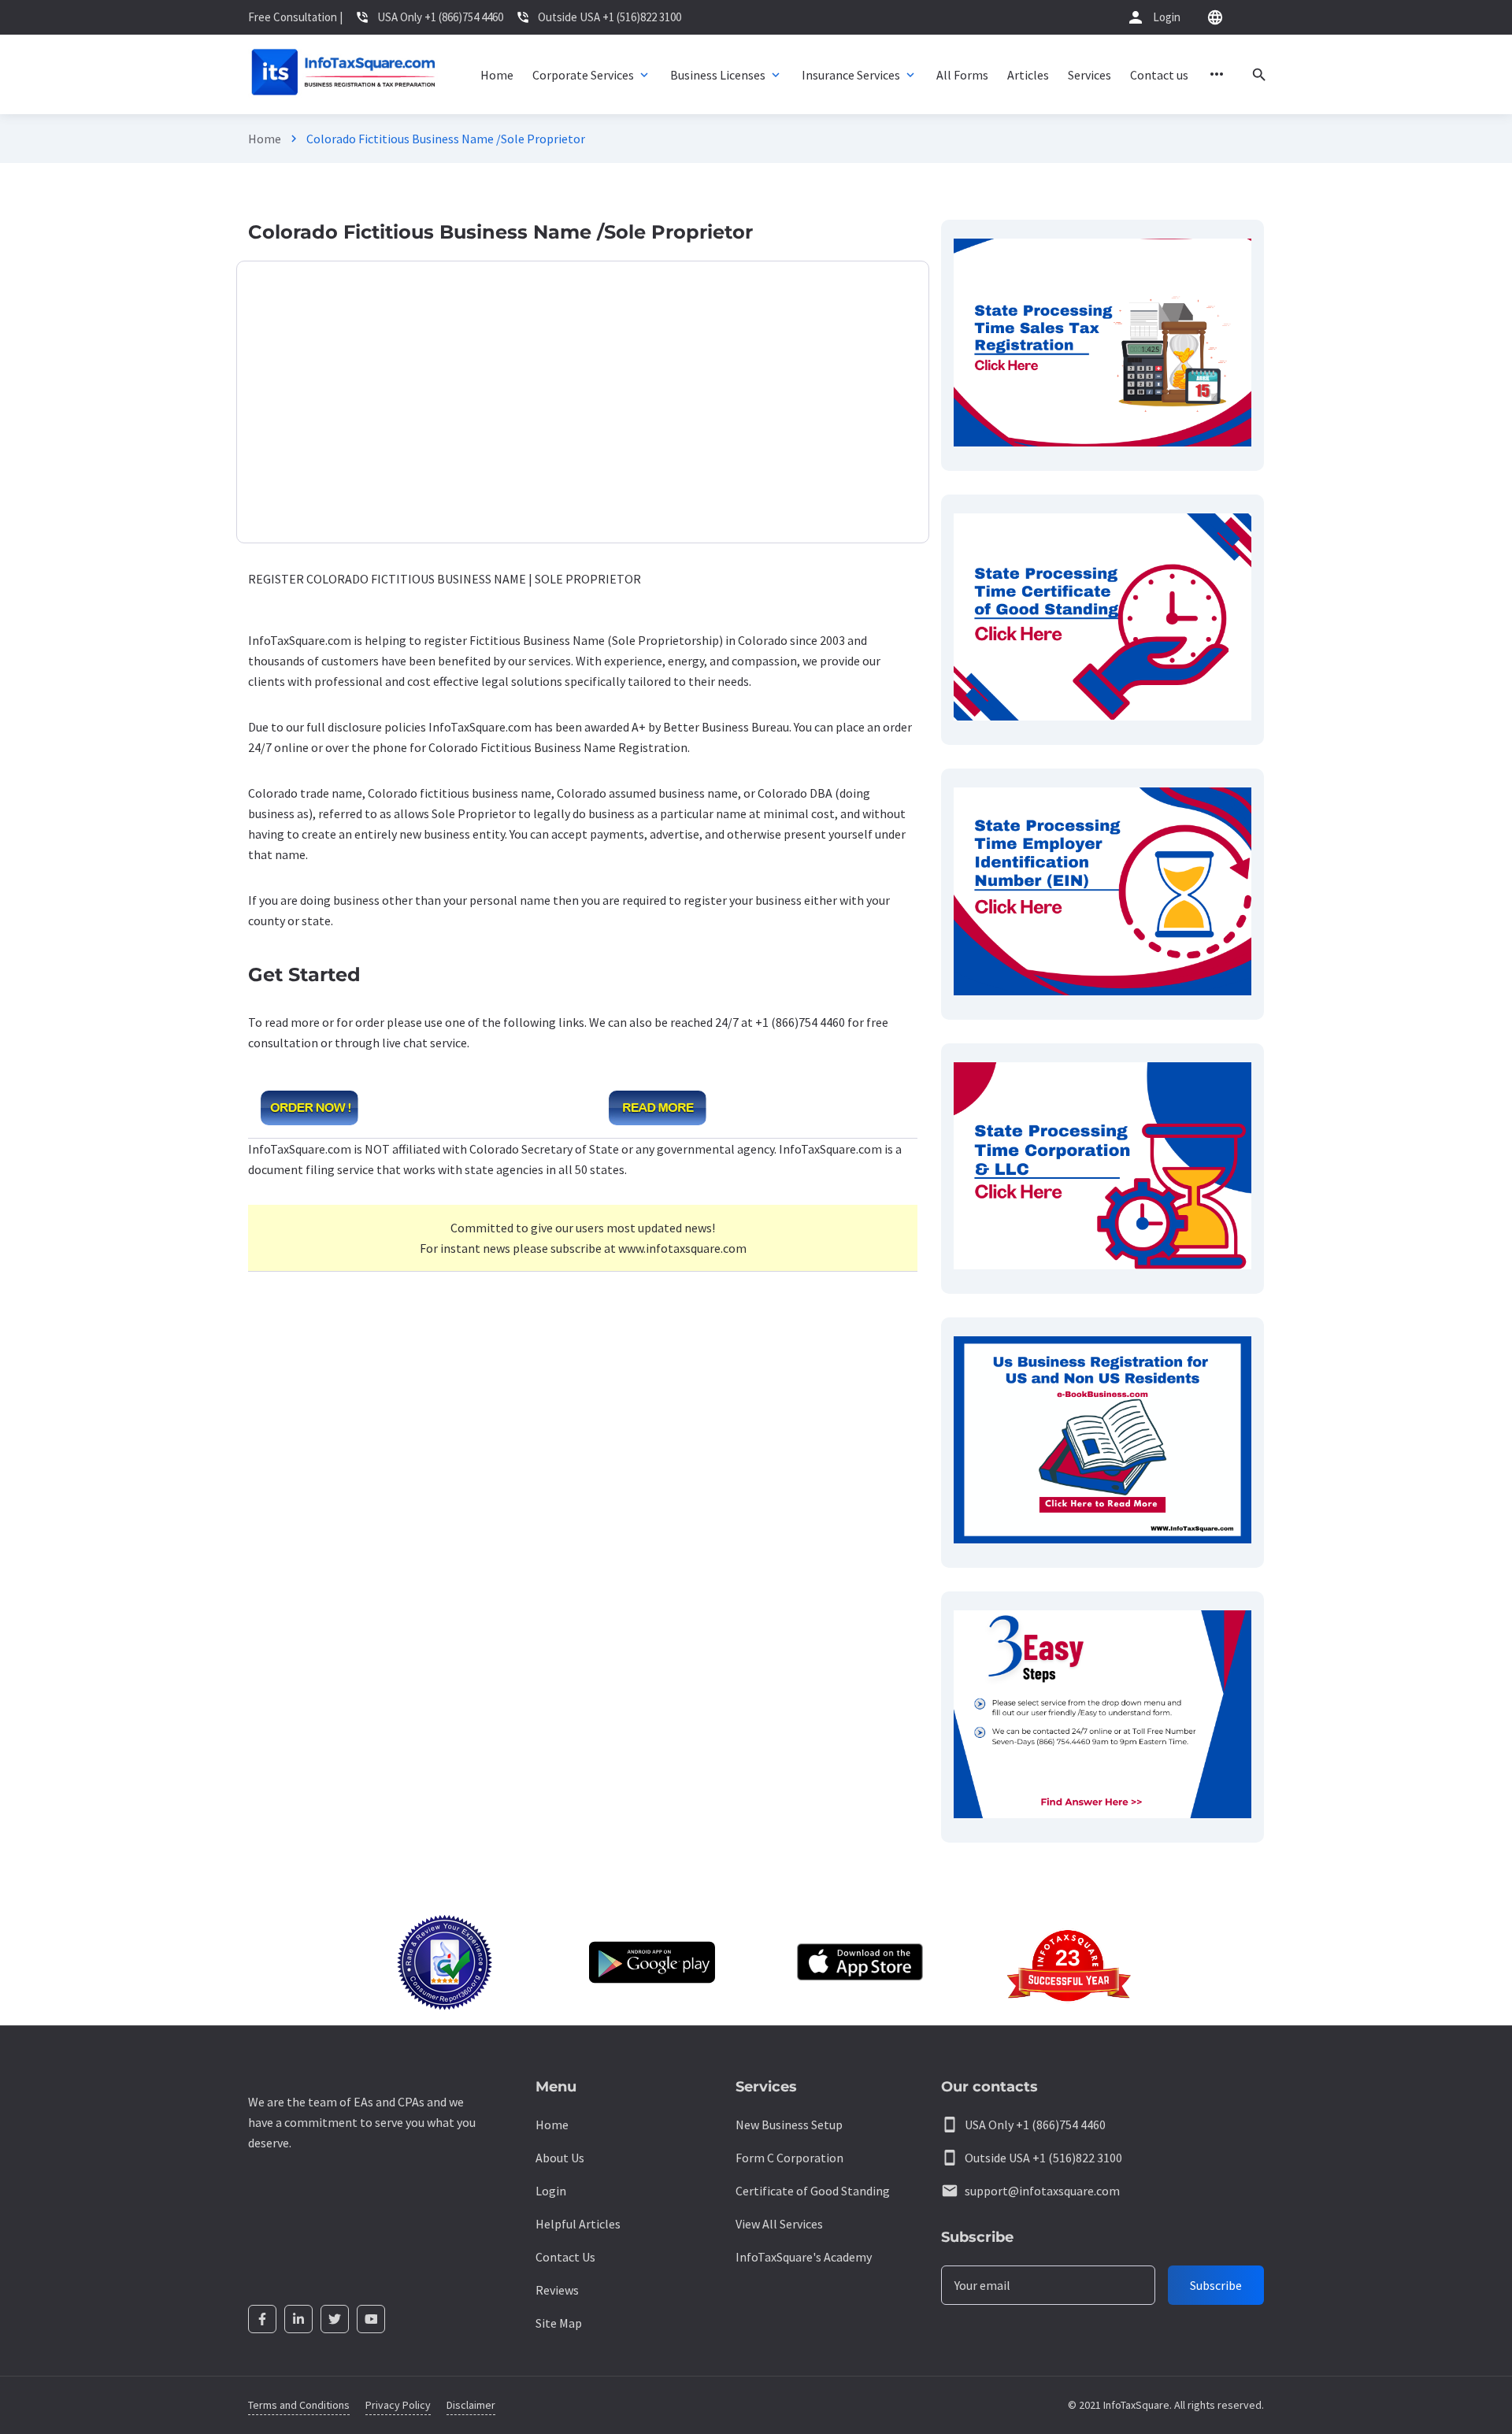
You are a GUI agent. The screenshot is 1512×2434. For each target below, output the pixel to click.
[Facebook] (262, 2319)
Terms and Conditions (299, 2405)
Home (265, 139)
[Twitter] (335, 2319)
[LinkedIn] (298, 2319)
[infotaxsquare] (343, 74)
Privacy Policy (398, 2405)
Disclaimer (471, 2405)
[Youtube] (371, 2319)
